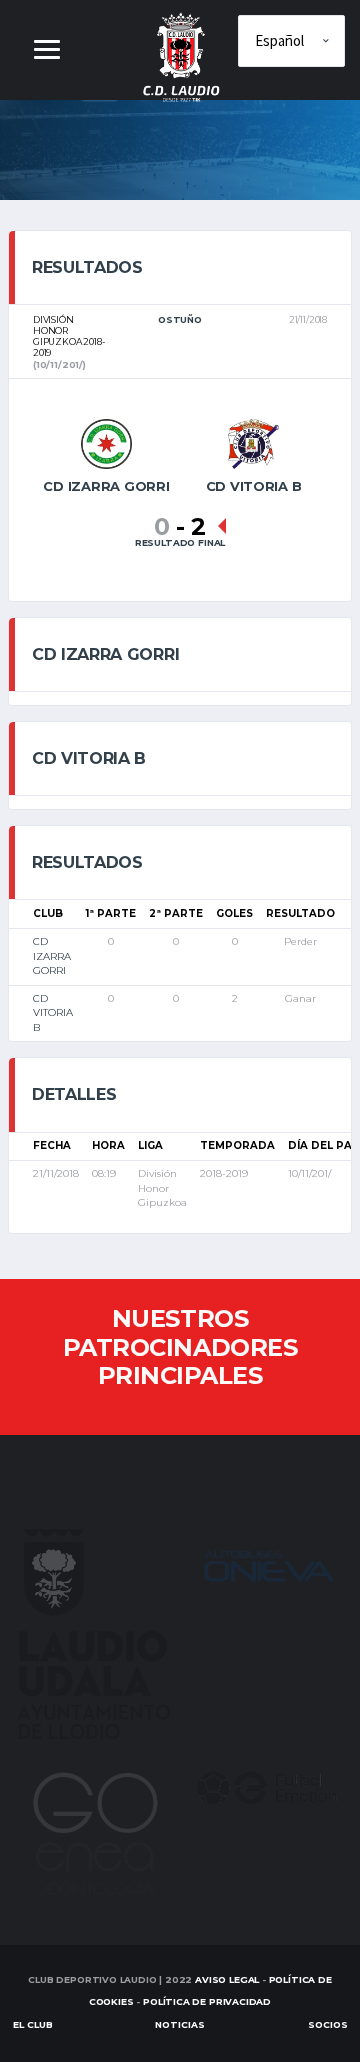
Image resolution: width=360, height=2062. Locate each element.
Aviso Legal (227, 1979)
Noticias (180, 2024)
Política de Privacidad (207, 2001)
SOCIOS (328, 2024)
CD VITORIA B (53, 1013)
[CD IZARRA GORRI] (106, 442)
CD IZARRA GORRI (52, 956)
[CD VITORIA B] (254, 442)
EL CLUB (33, 2024)
